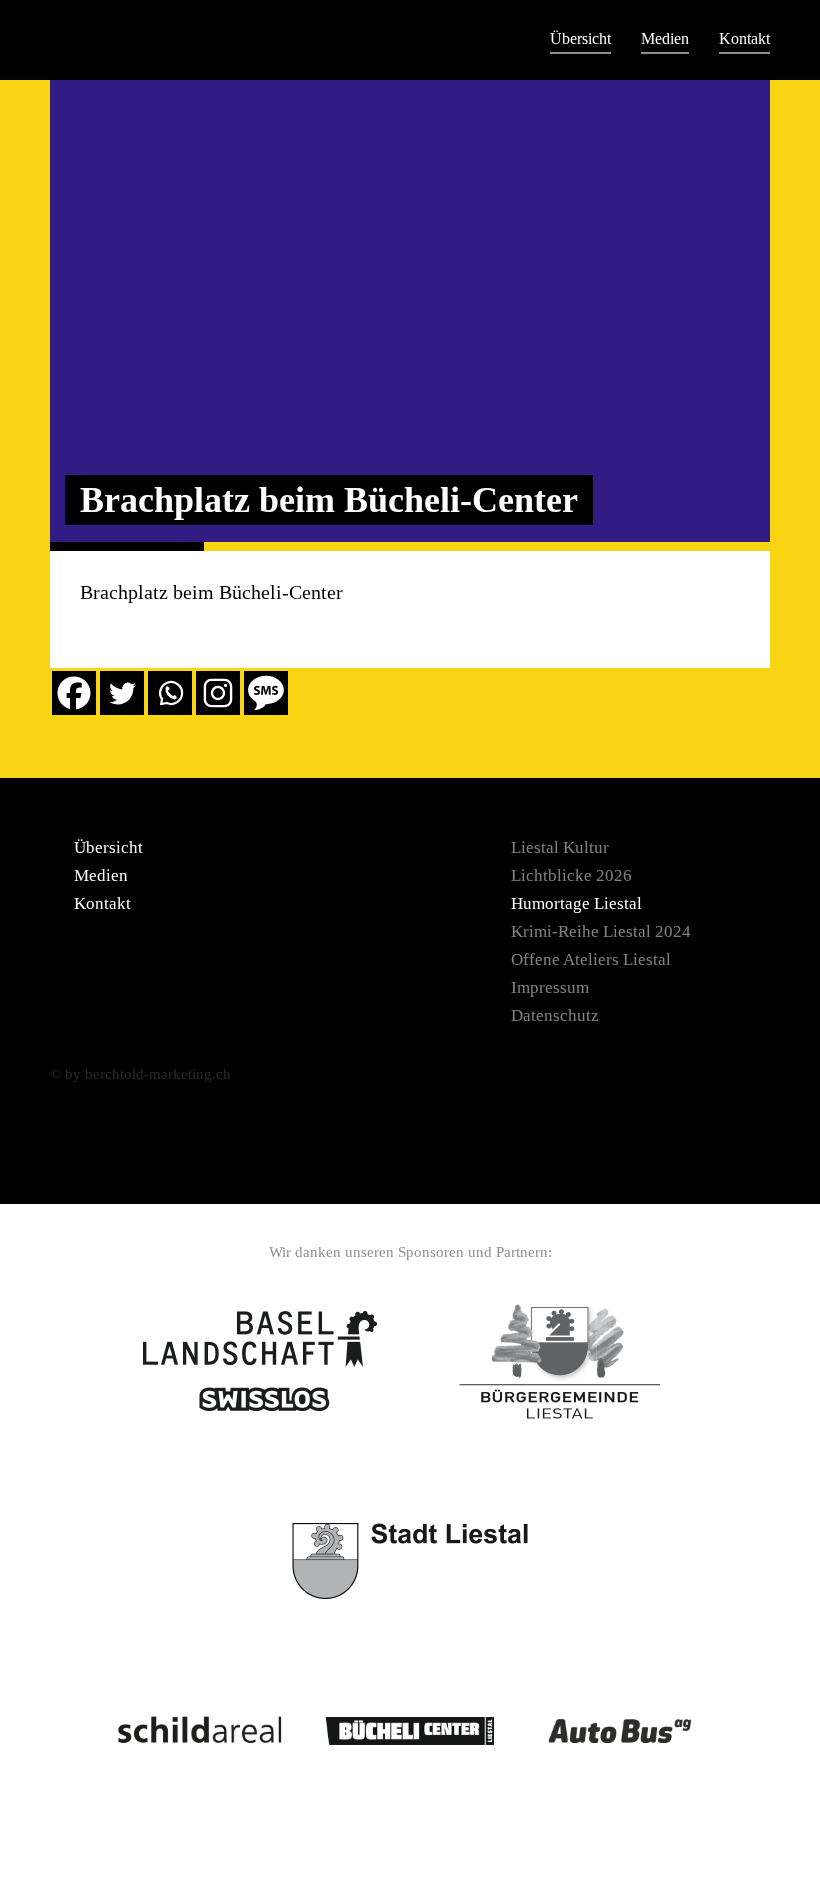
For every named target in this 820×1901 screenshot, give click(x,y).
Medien (665, 38)
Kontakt (744, 38)
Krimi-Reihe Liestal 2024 (601, 931)
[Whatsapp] (170, 693)
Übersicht (580, 38)
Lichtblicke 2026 (571, 875)
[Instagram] (218, 693)
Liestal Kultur (560, 847)
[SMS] (266, 693)
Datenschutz (555, 1015)
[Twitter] (122, 693)
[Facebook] (74, 693)
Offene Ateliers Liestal (591, 959)
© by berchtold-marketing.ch (140, 1074)
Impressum (550, 987)
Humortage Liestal (576, 903)
